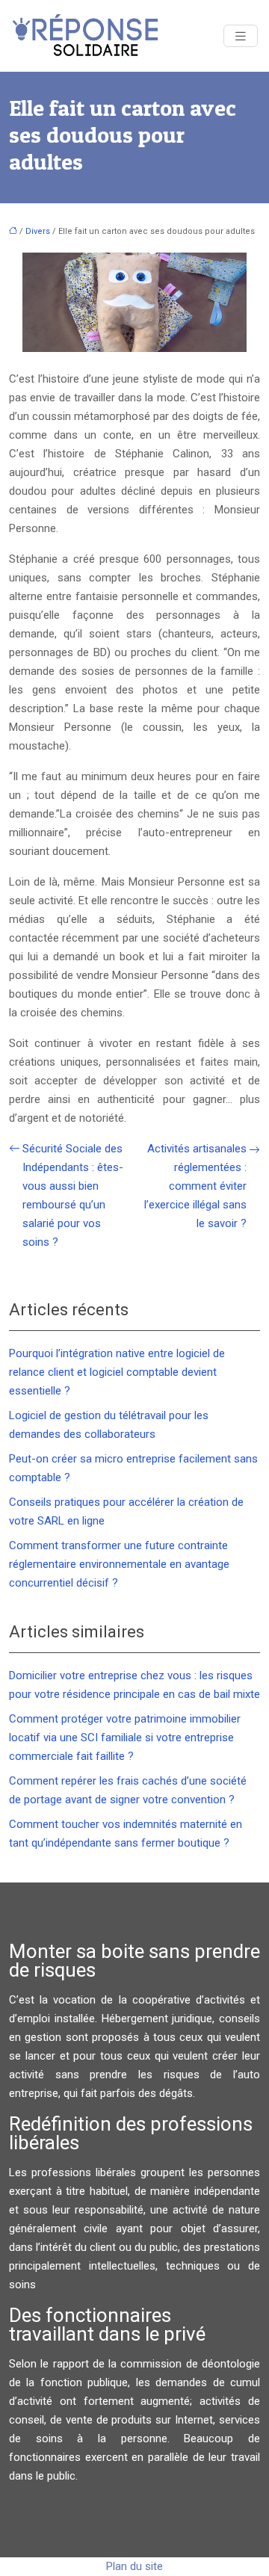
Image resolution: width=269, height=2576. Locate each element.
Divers (38, 231)
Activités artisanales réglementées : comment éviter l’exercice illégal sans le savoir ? (195, 1186)
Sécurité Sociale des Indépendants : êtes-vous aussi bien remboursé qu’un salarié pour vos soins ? (73, 1195)
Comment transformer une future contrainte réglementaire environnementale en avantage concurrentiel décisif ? (119, 1564)
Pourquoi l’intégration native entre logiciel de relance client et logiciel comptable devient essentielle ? (117, 1372)
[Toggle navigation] (241, 36)
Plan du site (134, 2566)
